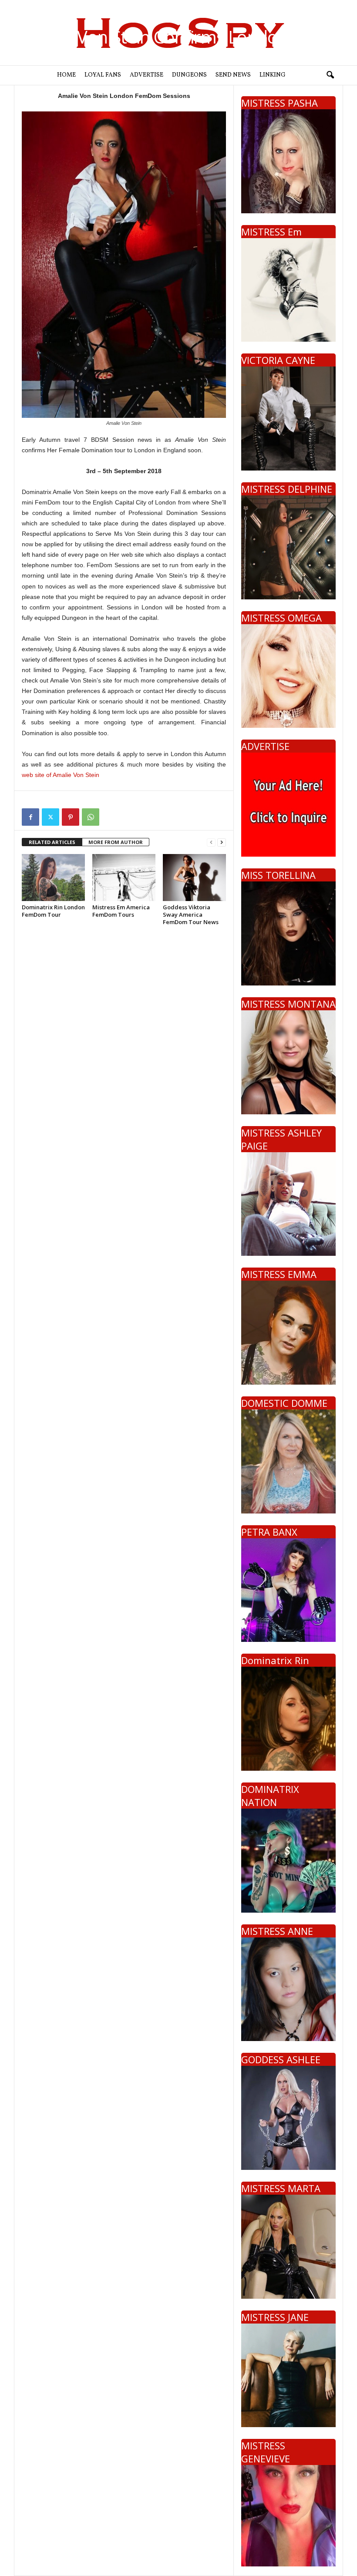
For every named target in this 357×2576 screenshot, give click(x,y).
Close (305, 1295)
